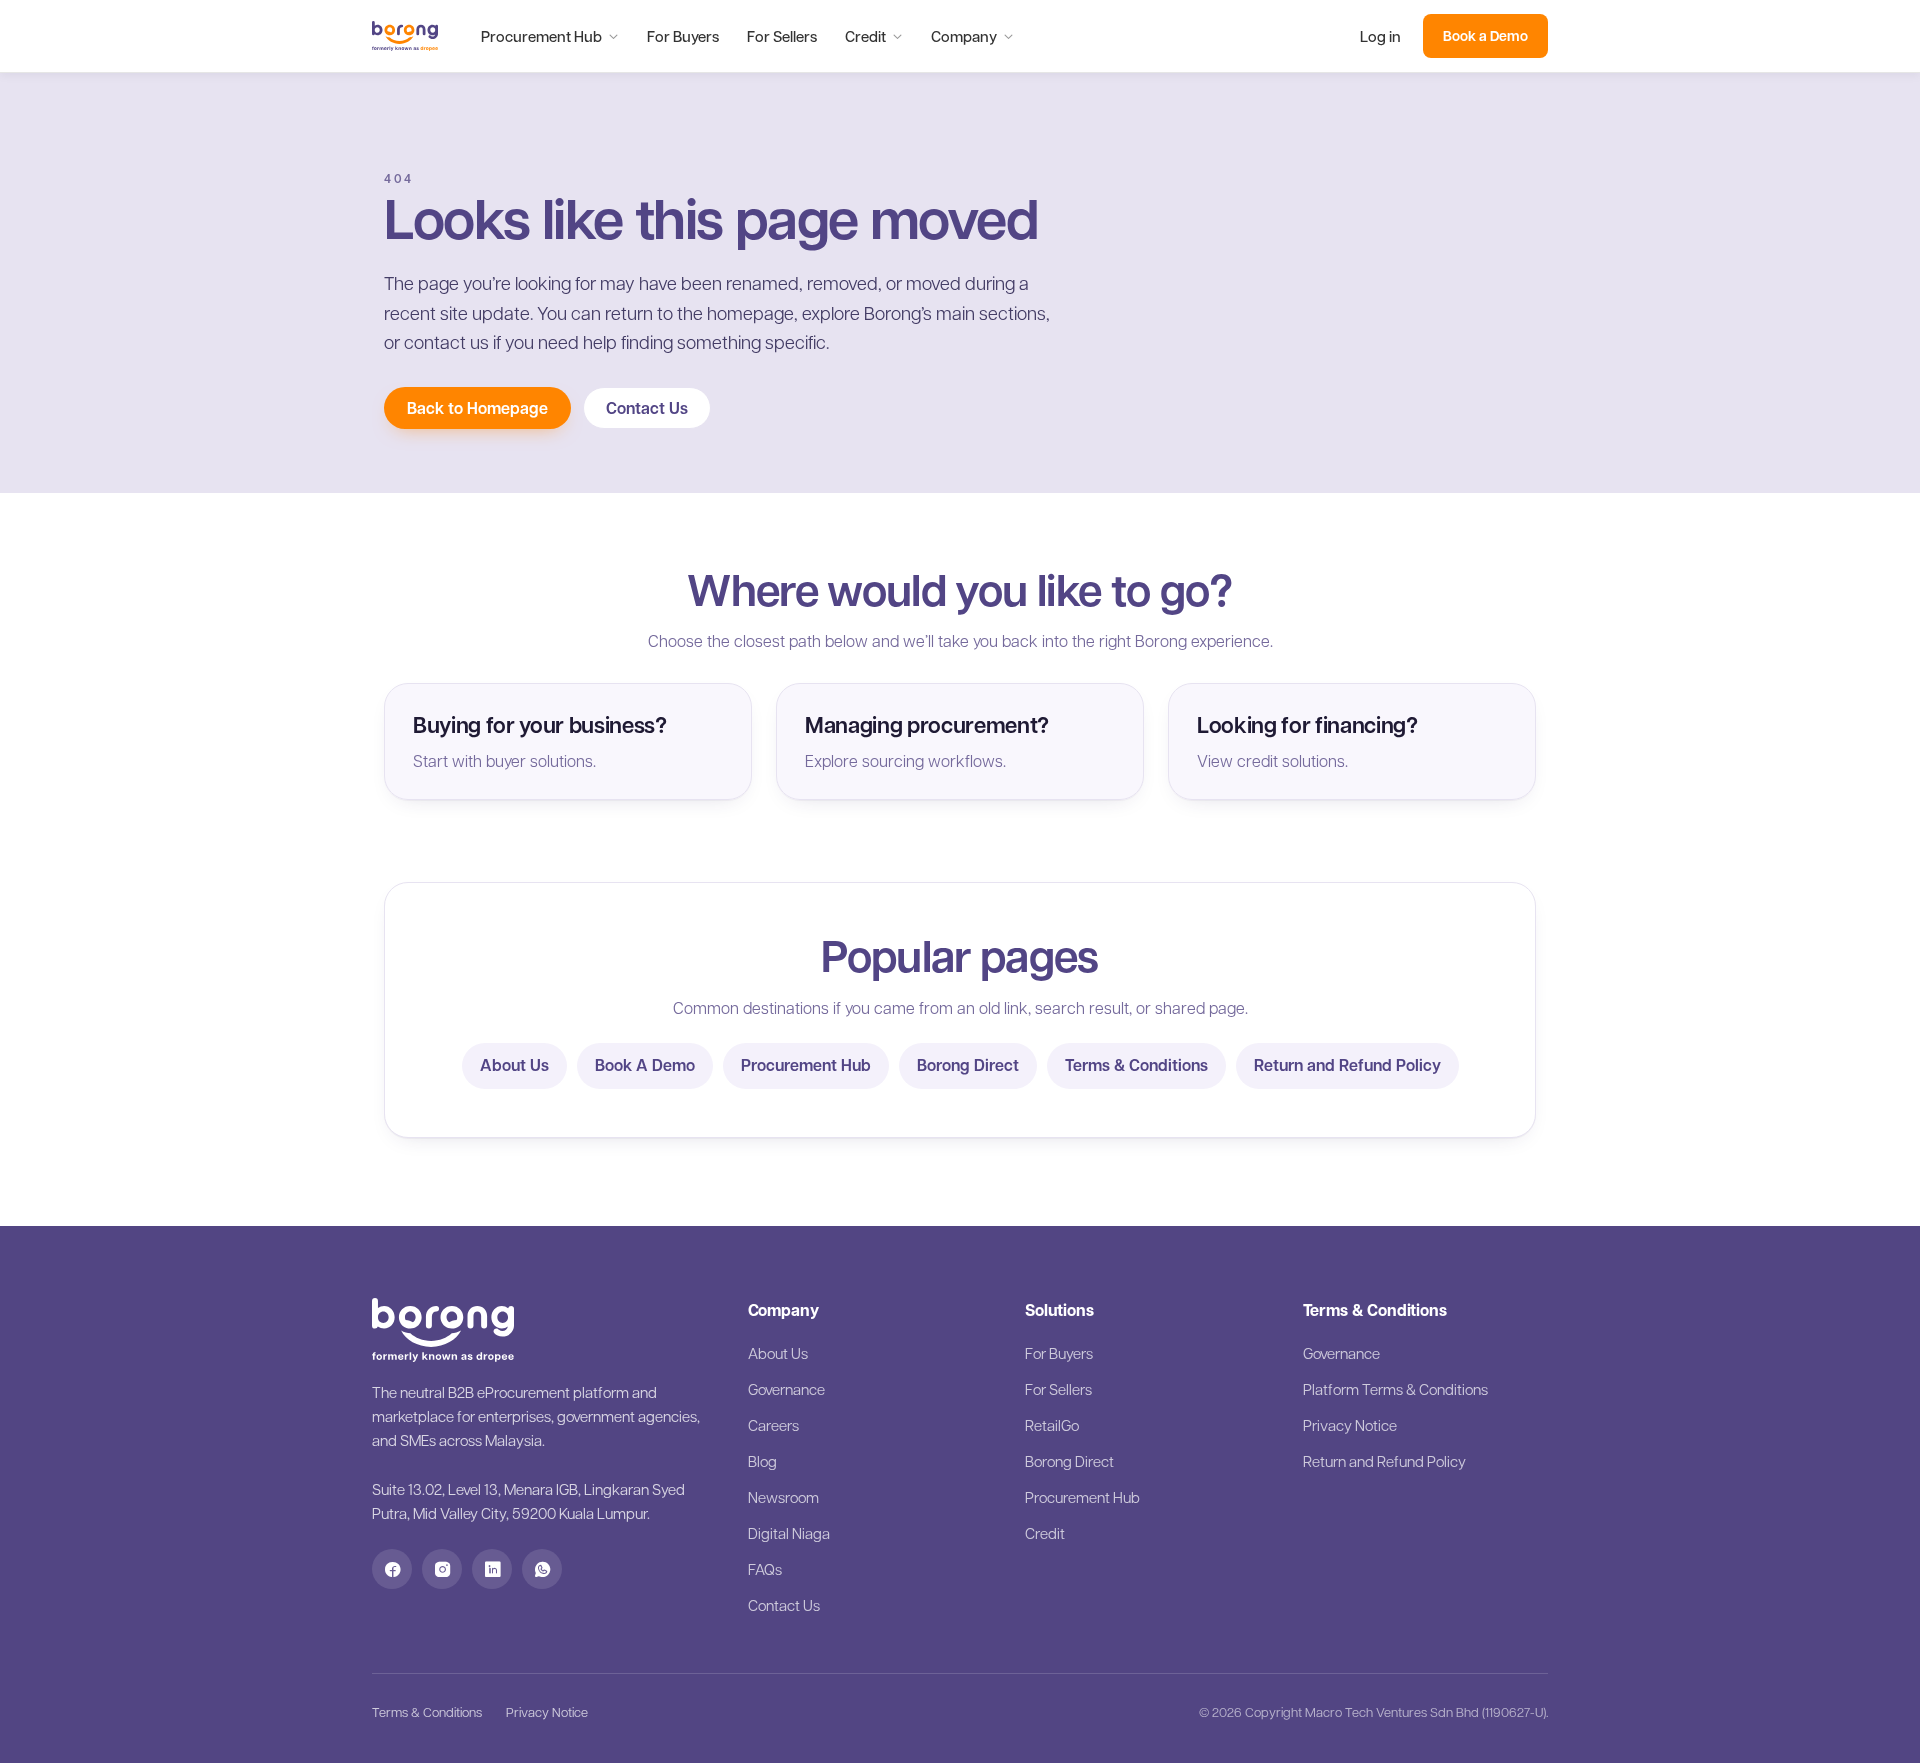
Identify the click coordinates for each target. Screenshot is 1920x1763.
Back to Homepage (477, 408)
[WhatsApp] (542, 1569)
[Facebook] (392, 1569)
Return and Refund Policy (1347, 1065)
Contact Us (647, 408)
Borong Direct (968, 1065)
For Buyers (683, 36)
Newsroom (783, 1497)
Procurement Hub (541, 36)
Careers (773, 1425)
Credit (865, 36)
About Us (514, 1065)
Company (964, 36)
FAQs (765, 1569)
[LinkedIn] (492, 1569)
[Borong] (405, 36)
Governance (786, 1389)
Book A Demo (645, 1065)
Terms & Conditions (1136, 1065)
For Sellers (782, 36)
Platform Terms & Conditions (1395, 1389)
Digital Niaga (789, 1533)
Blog (762, 1461)
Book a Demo (1485, 35)
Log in (1380, 36)
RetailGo (1052, 1425)
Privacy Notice (1350, 1425)
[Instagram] (442, 1569)
